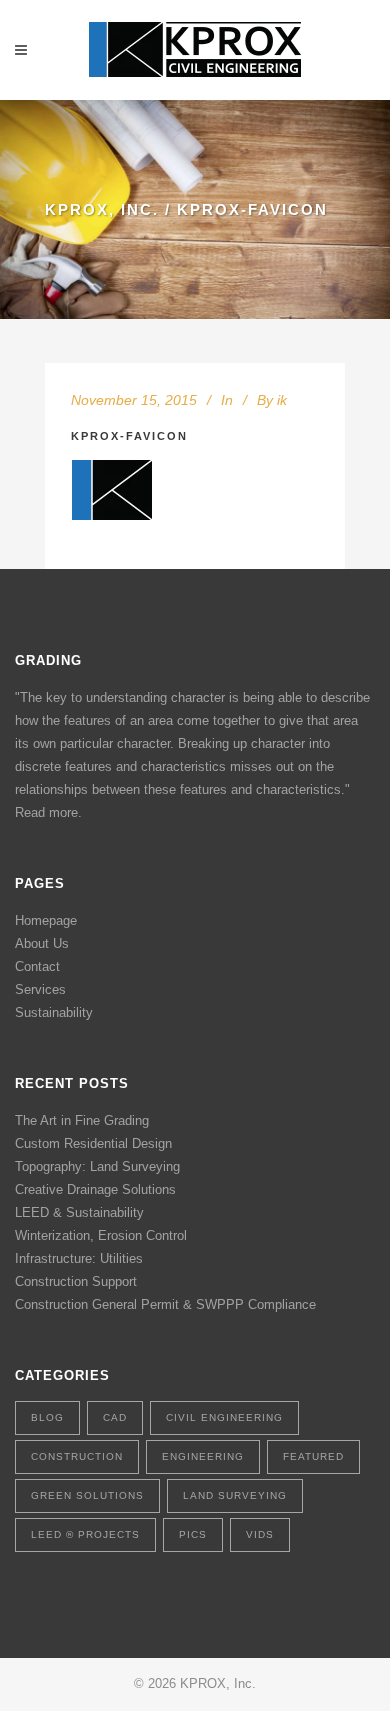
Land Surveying (235, 1495)
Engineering (203, 1456)
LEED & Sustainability (79, 1212)
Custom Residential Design (93, 1143)
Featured (313, 1456)
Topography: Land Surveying (97, 1166)
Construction (77, 1456)
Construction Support (76, 1281)
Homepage (46, 920)
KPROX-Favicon (129, 436)
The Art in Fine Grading (82, 1120)
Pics (193, 1534)
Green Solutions (87, 1495)
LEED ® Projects (85, 1534)
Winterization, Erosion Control (101, 1235)
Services (40, 989)
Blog (47, 1417)
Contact (37, 966)
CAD (115, 1417)
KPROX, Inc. (102, 209)
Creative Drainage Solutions (95, 1189)
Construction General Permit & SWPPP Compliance (165, 1304)
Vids (260, 1534)
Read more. (48, 812)
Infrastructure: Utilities (79, 1258)
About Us (42, 943)
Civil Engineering (224, 1417)
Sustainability (54, 1012)
